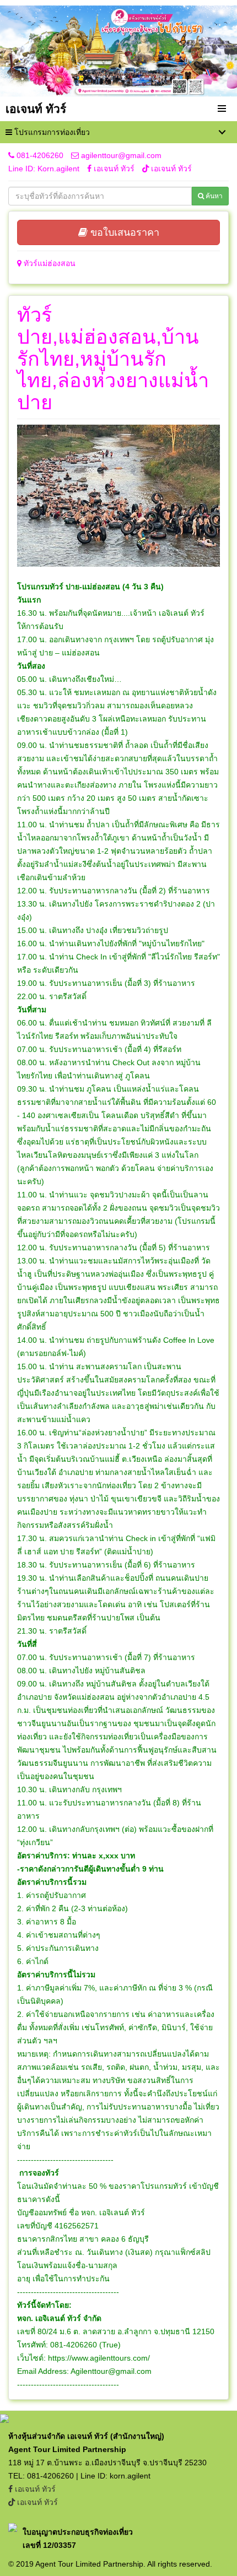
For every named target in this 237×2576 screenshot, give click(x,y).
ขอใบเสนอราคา (123, 232)
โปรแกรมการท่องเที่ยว (51, 132)
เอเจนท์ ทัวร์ (114, 169)
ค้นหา (213, 196)
